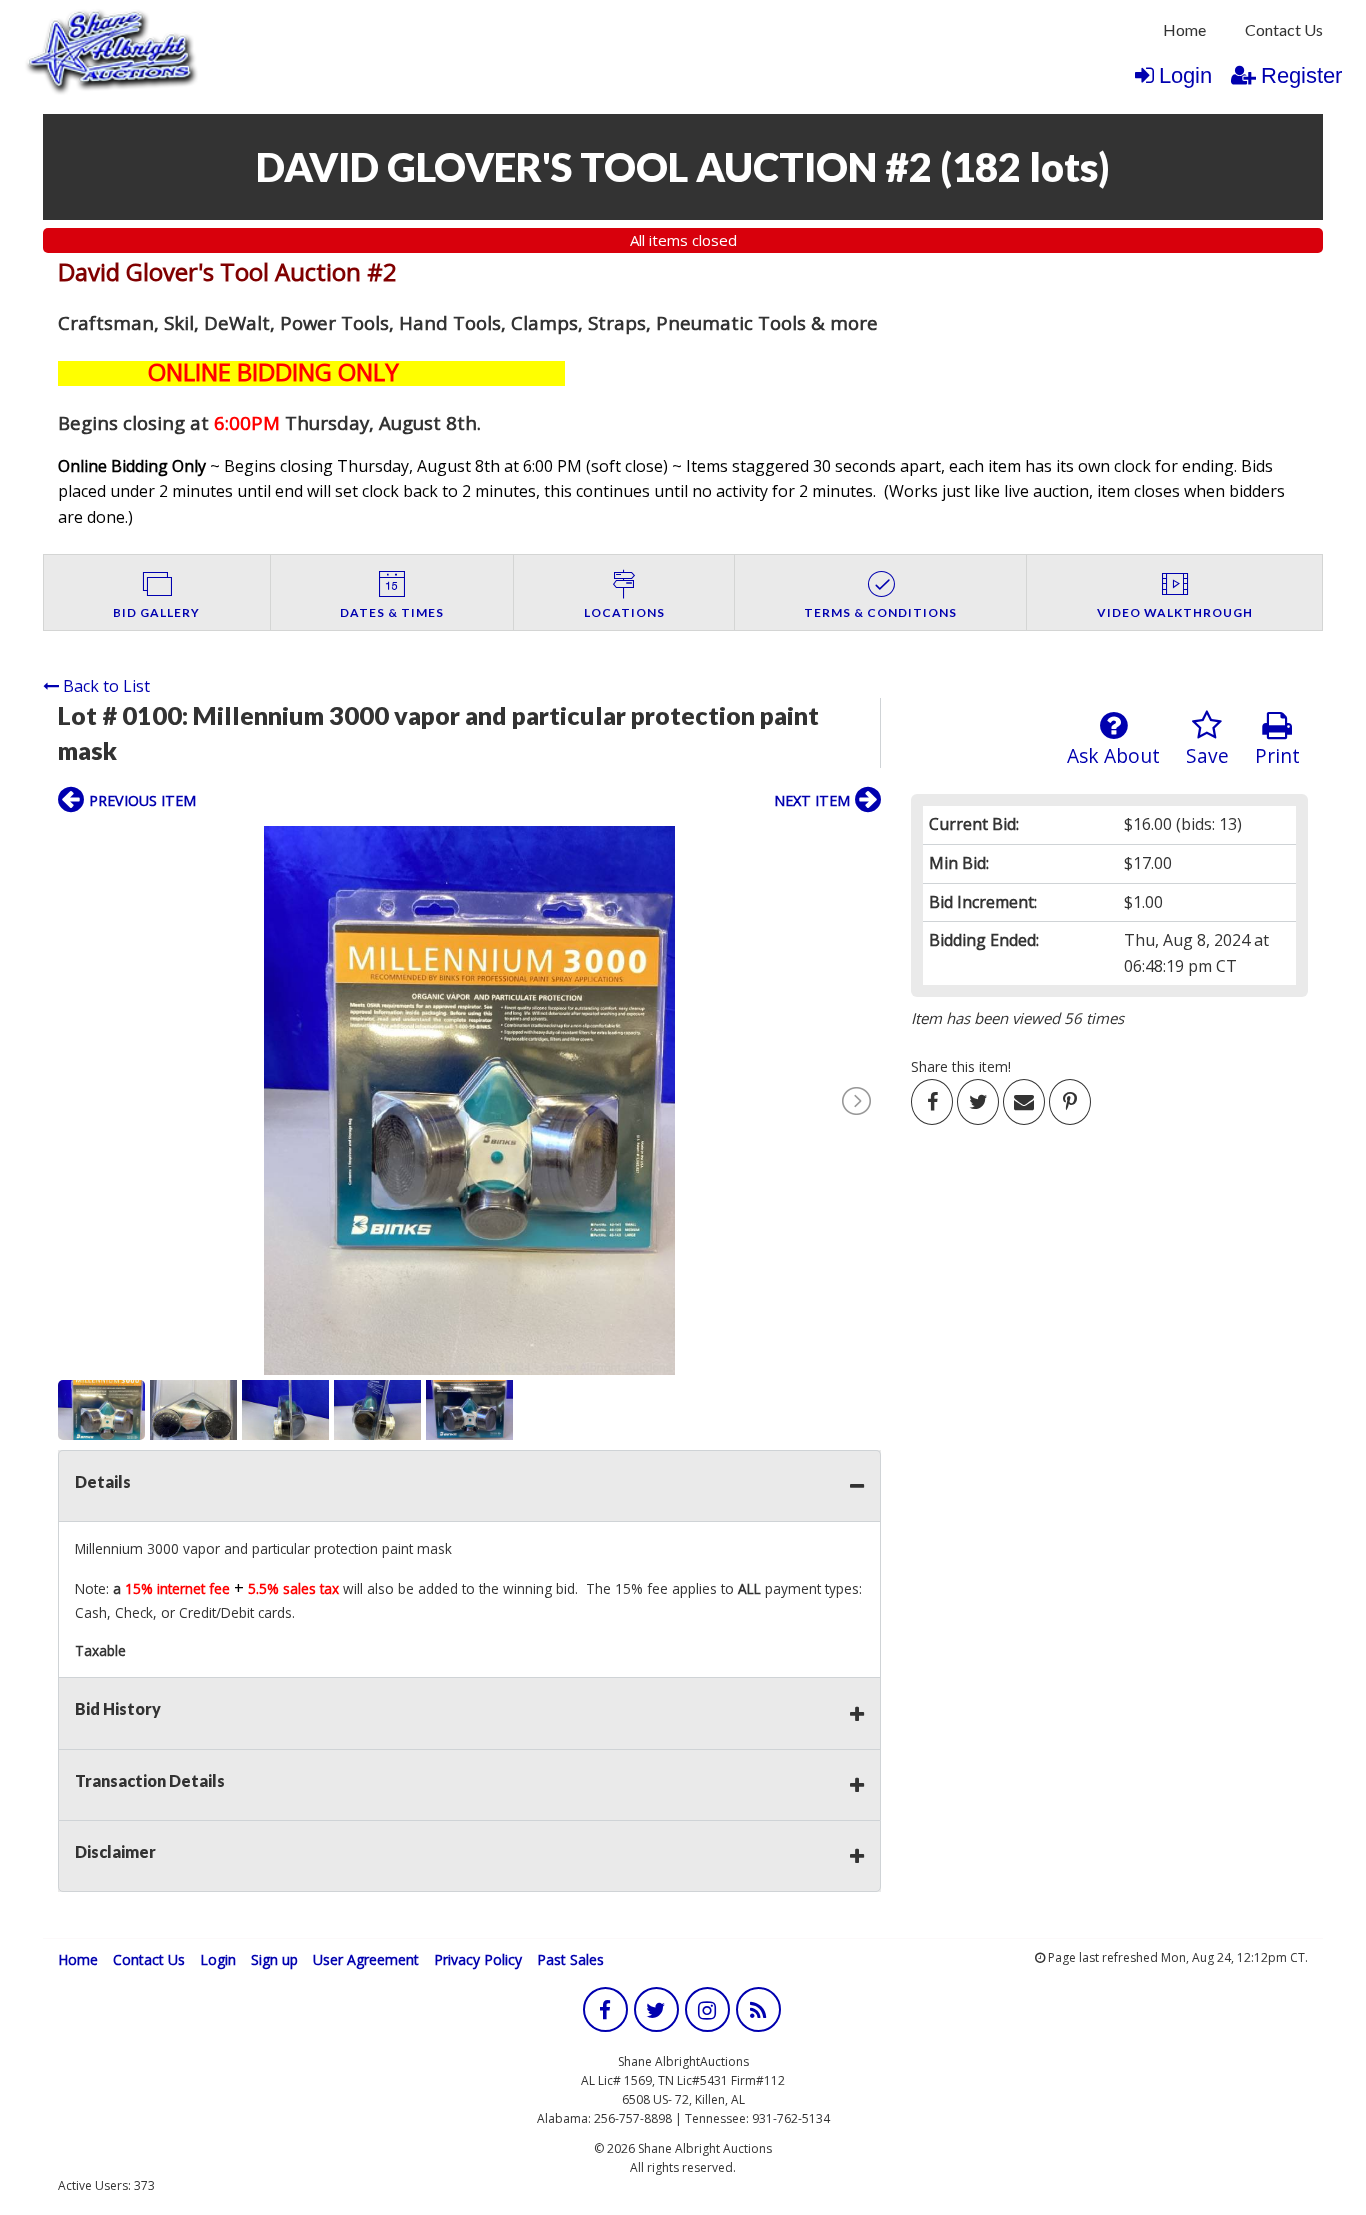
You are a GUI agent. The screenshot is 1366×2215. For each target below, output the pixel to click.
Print (1277, 755)
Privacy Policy (478, 1959)
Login (1185, 75)
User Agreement (366, 1959)
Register (1301, 75)
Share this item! (961, 1066)
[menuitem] (1184, 30)
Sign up (274, 1959)
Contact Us (1284, 29)
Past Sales (570, 1959)
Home (1184, 29)
